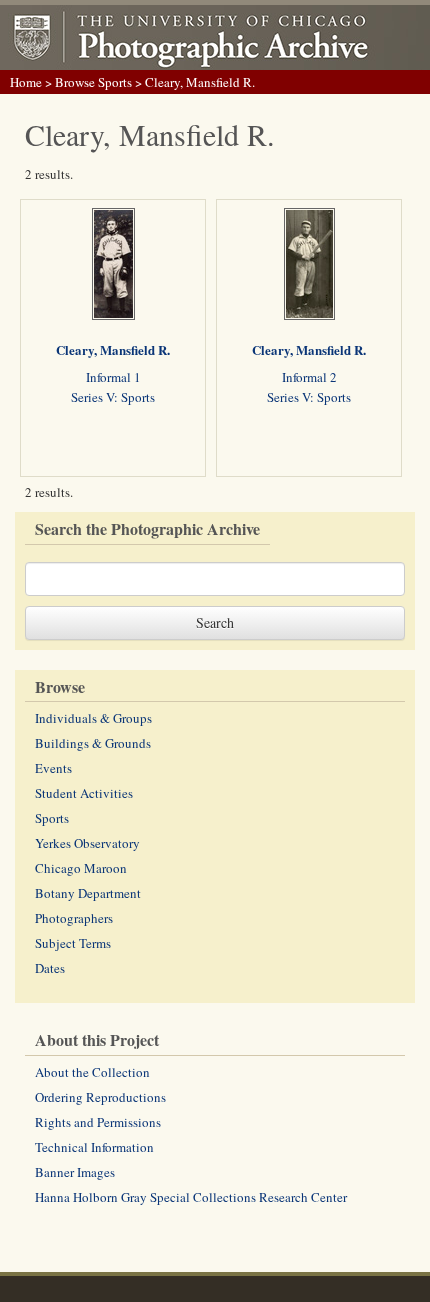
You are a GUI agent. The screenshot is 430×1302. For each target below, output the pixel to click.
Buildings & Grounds (93, 743)
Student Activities (84, 793)
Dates (50, 968)
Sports (52, 818)
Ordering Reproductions (100, 1097)
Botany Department (88, 893)
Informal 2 (309, 377)
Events (53, 768)
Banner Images (75, 1172)
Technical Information (94, 1147)
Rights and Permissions (98, 1122)
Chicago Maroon (81, 868)
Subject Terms (73, 943)
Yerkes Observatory (87, 843)
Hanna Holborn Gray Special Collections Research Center (191, 1197)
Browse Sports (93, 82)
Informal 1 (113, 377)
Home (26, 82)
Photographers (74, 918)
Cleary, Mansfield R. (113, 349)
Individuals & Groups (93, 718)
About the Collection (92, 1072)
